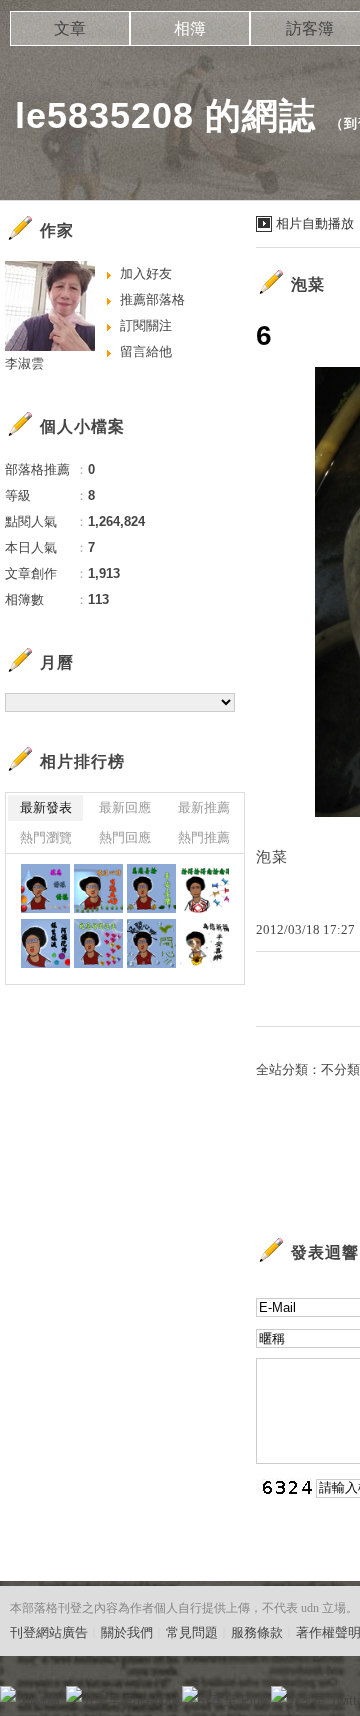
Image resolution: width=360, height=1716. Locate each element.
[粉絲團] (8, 1694)
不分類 (340, 1069)
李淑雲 (24, 363)
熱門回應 (125, 837)
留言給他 (146, 351)
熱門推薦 (204, 837)
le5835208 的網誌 (165, 115)
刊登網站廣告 (49, 1632)
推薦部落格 (152, 299)
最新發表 (46, 807)
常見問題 (192, 1632)
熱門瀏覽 (46, 837)
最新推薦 (204, 807)
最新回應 (125, 807)
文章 (70, 28)
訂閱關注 (146, 325)
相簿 (190, 28)
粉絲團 (40, 1700)
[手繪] (45, 888)
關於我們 (127, 1632)
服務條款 (257, 1632)
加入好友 (146, 273)
